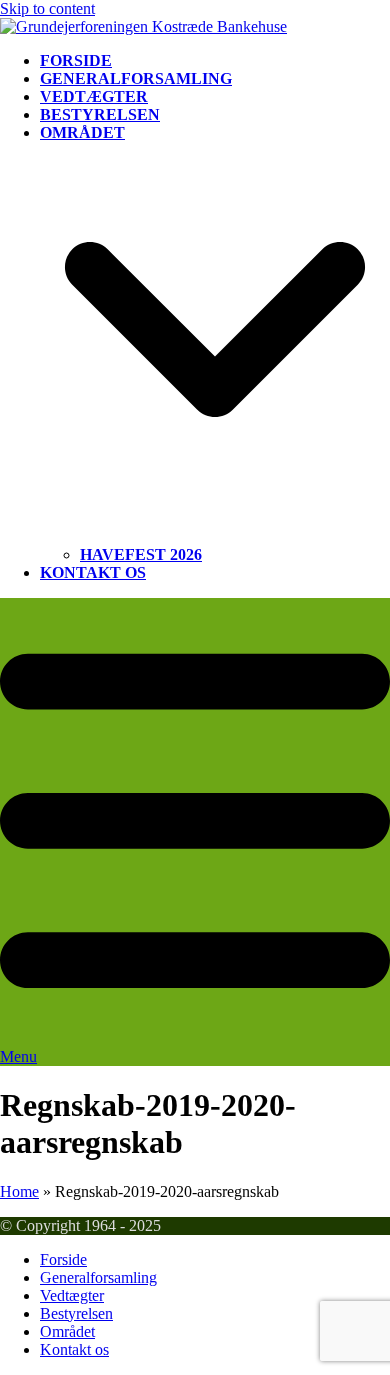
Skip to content (47, 8)
